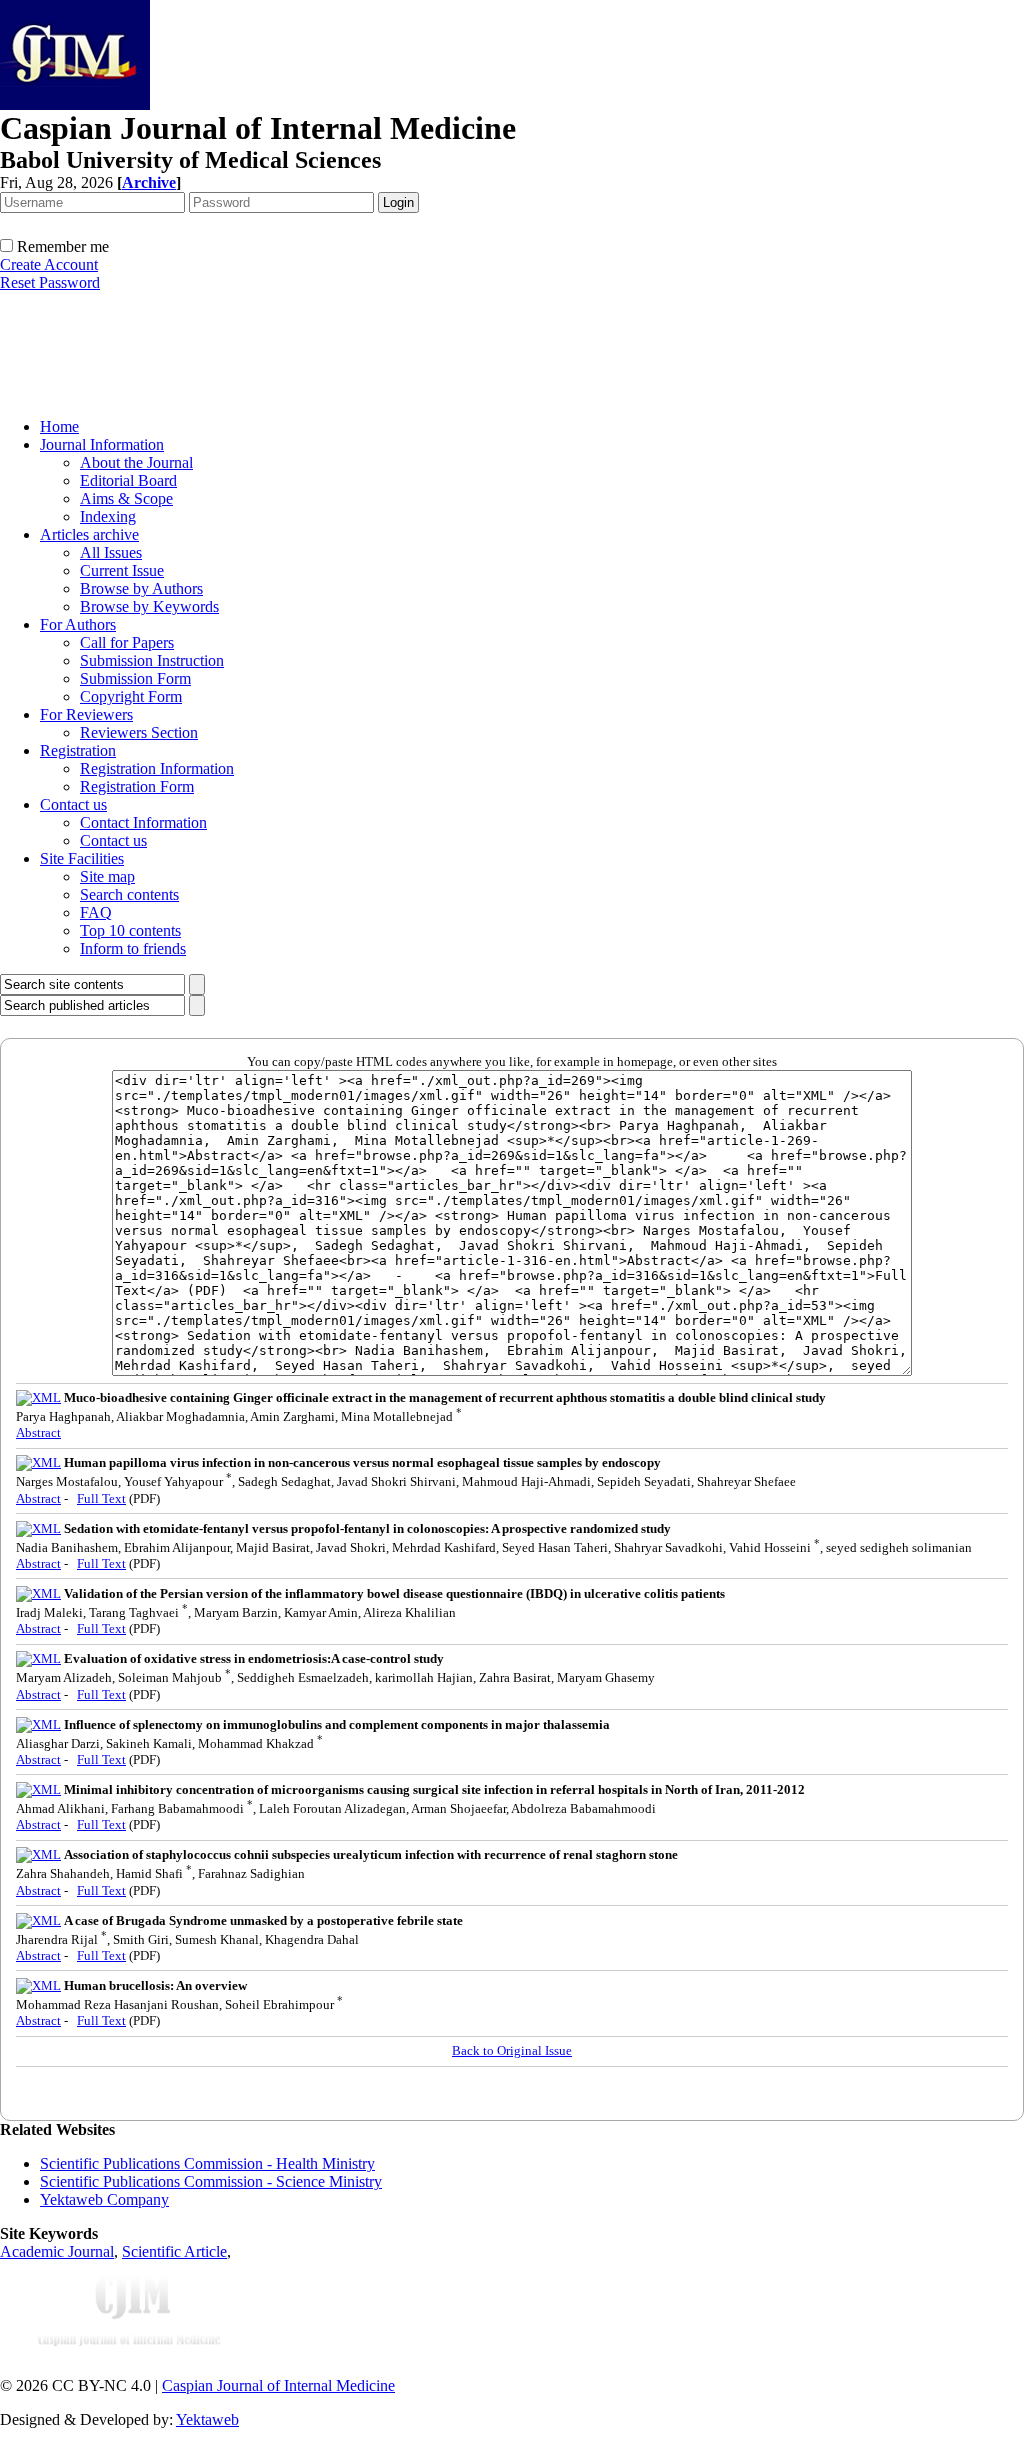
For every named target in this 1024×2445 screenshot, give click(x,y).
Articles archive (89, 534)
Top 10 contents (130, 930)
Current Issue (122, 570)
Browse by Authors (141, 588)
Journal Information (102, 444)
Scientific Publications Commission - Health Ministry (207, 2163)
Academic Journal (57, 2251)
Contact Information (143, 822)
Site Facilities (82, 858)
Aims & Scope (126, 498)
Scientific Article (174, 2251)
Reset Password (50, 282)
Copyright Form (131, 696)
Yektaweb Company (104, 2199)
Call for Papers (127, 642)
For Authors (78, 624)
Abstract (38, 1432)
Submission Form (135, 678)
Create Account (49, 264)
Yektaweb (207, 2419)
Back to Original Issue (512, 2050)
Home (59, 426)
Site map (107, 876)
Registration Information (157, 768)
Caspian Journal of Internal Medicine (278, 2385)
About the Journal (136, 462)
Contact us (73, 804)
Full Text (101, 1498)
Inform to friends (133, 948)
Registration (78, 750)
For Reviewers (86, 714)
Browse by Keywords (149, 606)
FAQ (96, 912)
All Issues (111, 552)
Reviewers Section (139, 732)
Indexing (108, 516)
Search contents (129, 894)
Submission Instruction (152, 660)
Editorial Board (128, 480)
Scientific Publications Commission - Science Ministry (211, 2181)
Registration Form (137, 786)
